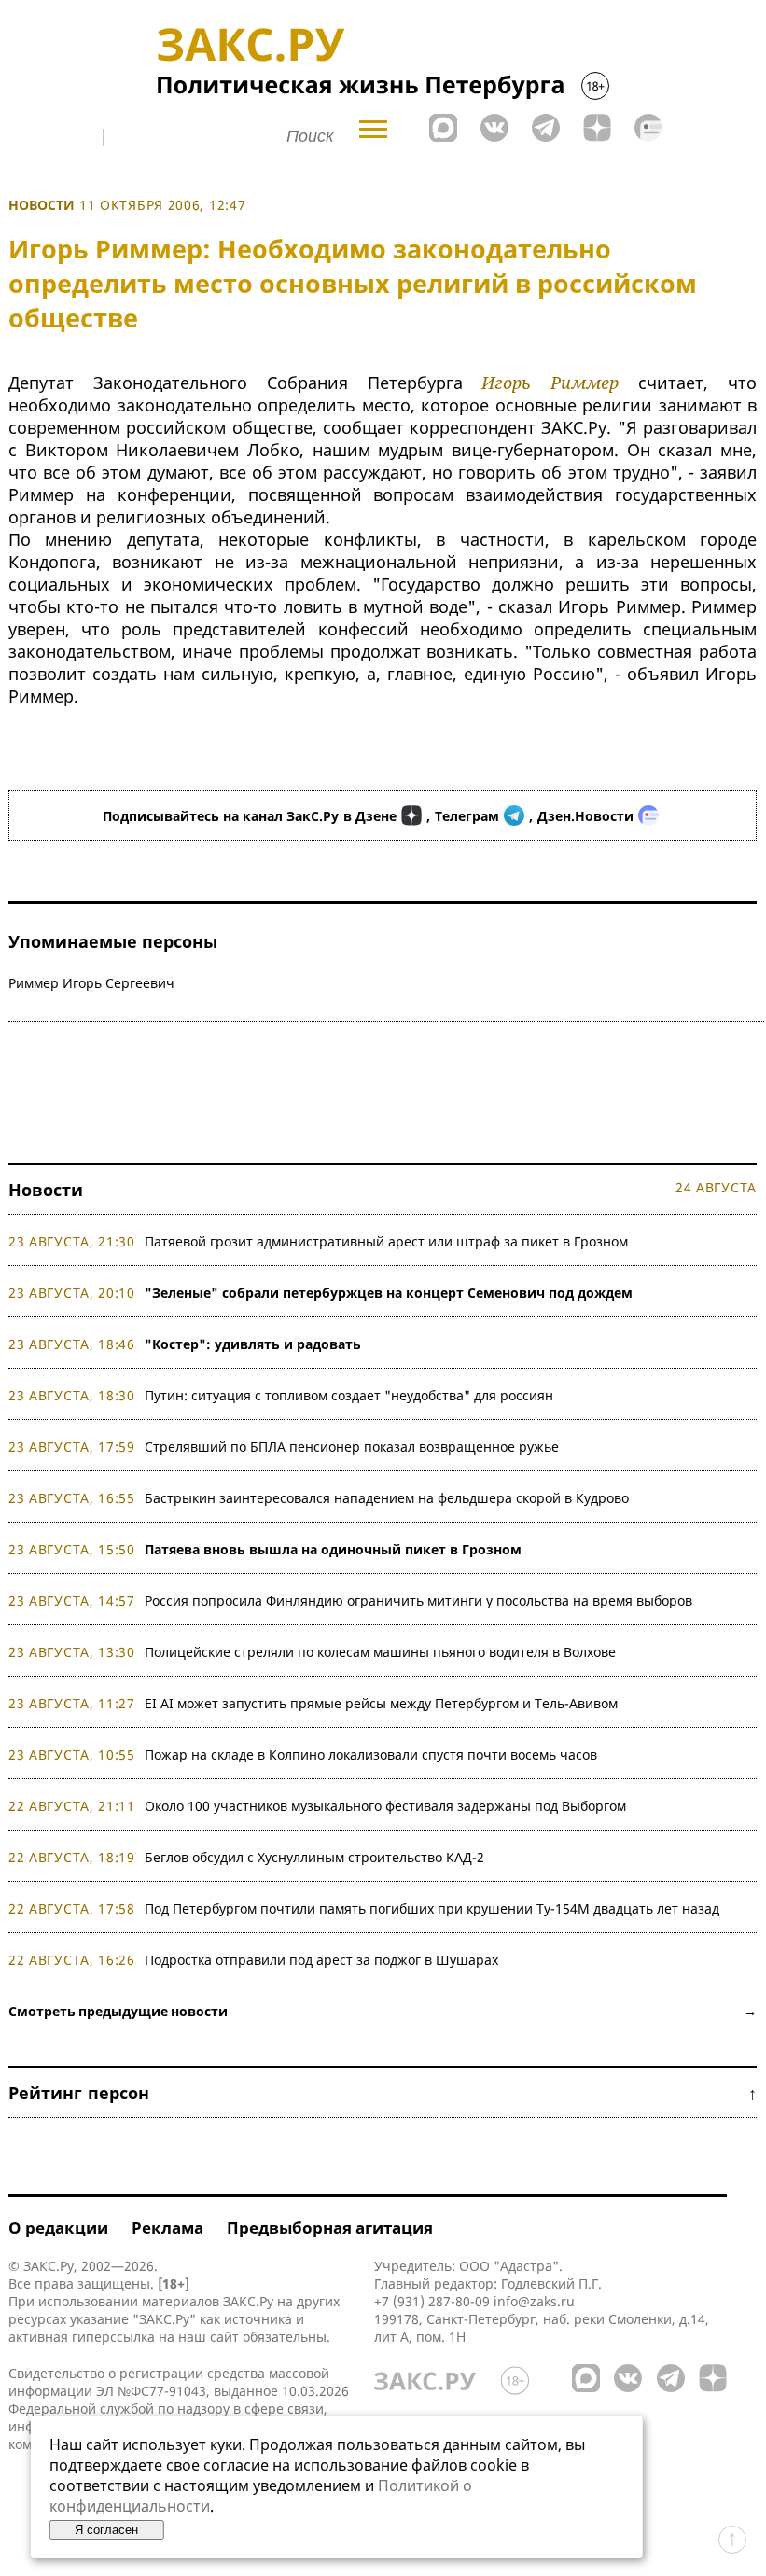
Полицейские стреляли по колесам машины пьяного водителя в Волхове (380, 1652)
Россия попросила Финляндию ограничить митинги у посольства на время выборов (418, 1601)
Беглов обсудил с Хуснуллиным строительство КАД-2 (314, 1857)
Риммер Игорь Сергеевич (91, 983)
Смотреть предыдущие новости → (383, 2011)
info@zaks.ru (534, 2301)
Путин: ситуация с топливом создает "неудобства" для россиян (349, 1395)
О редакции (58, 2228)
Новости (42, 205)
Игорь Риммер (550, 383)
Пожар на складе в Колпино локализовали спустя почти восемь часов (371, 1754)
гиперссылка (113, 2337)
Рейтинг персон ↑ (383, 2093)
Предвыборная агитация (330, 2228)
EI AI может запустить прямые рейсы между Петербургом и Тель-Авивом (381, 1703)
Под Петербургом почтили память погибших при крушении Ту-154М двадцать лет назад (432, 1908)
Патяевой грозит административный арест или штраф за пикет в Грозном (386, 1241)
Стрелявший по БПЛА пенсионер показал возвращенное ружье (352, 1447)
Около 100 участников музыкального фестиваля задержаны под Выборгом (385, 1806)
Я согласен (106, 2530)
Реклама (167, 2228)
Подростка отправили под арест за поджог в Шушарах (321, 1960)
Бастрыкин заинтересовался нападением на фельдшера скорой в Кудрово (387, 1498)
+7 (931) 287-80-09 (432, 2301)
